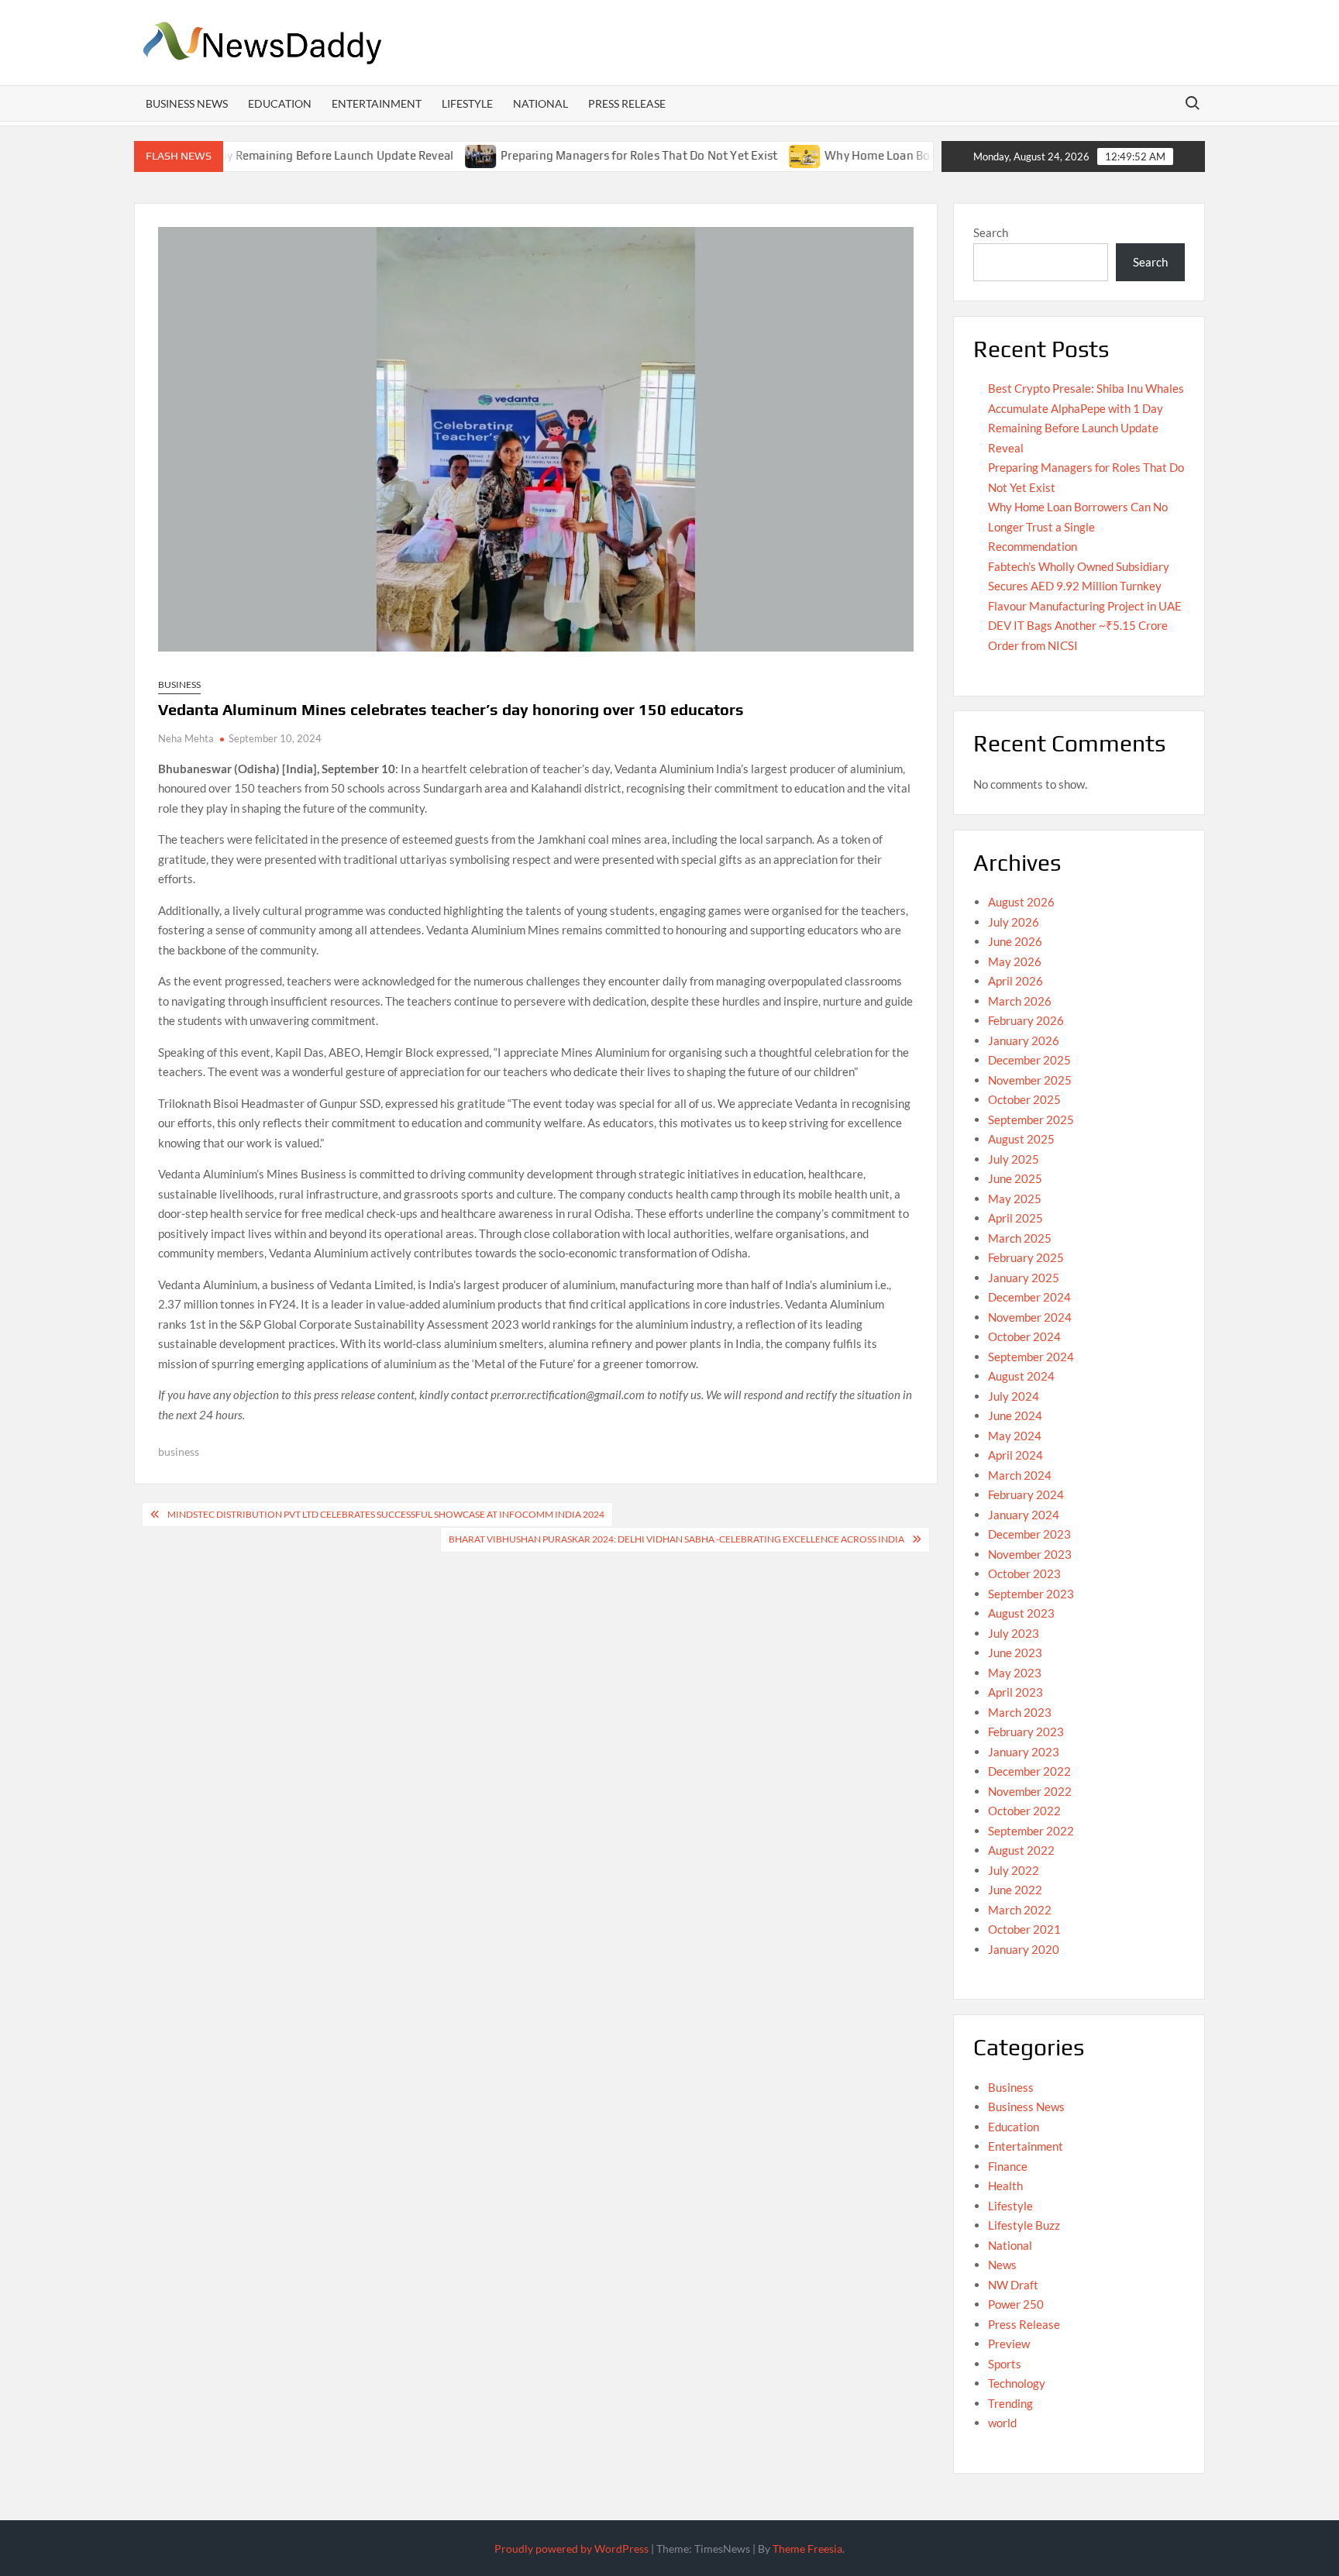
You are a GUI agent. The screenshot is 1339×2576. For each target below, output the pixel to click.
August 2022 (1021, 1850)
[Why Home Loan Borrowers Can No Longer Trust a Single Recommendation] (744, 155)
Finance (1008, 2166)
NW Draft (1013, 2285)
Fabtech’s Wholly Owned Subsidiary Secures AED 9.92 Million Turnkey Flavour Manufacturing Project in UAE (1085, 586)
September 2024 (1031, 1357)
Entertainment (377, 103)
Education (280, 103)
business (179, 1451)
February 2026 (1026, 1020)
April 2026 (1015, 981)
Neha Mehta (186, 738)
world (1002, 2423)
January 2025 (1024, 1278)
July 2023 (1014, 1633)
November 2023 (1030, 1554)
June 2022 (1015, 1890)
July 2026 (1014, 922)
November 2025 (1030, 1080)
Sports (1005, 2364)
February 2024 (1026, 1494)
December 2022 (1029, 1771)
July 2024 (1014, 1396)
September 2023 (1031, 1594)
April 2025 (1015, 1218)
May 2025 (1015, 1199)
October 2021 (1024, 1929)
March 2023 (1020, 1712)
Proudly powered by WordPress (571, 2548)
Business (179, 684)
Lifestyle (467, 103)
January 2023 (1024, 1752)
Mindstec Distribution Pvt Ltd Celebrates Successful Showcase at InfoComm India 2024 (386, 1514)
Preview (1009, 2344)
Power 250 (1016, 2304)
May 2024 (1015, 1436)
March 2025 (1020, 1238)
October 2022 (1024, 1811)
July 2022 (1014, 1870)
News (1002, 2265)
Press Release (627, 103)
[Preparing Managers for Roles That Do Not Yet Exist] (420, 155)
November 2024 (1030, 1317)
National (540, 103)
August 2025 (1021, 1139)
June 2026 (1015, 941)
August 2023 (1021, 1613)
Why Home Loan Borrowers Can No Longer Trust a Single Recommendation (1078, 526)
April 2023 (1015, 1692)
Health (1005, 2186)
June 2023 (1015, 1653)
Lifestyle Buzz (1024, 2225)
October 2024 (1024, 1336)
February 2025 (1026, 1257)
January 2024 (1024, 1515)
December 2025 (1029, 1060)
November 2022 (1030, 1791)
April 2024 (1015, 1455)
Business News (187, 103)
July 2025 (1014, 1159)
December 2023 (1029, 1534)
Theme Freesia (807, 2548)
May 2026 (1015, 961)
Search (991, 232)
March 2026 (1020, 1001)
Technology (1017, 2383)
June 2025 (1015, 1178)
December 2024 (1029, 1297)
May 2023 (1015, 1673)
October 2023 (1024, 1573)
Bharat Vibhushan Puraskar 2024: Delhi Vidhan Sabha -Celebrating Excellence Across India (676, 1539)
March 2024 (1020, 1475)
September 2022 (1031, 1831)
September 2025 (1031, 1119)
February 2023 (1026, 1732)
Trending (1010, 2403)
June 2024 (1015, 1415)
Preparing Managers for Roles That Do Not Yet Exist (578, 155)
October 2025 (1024, 1099)
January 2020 (1024, 1949)
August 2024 (1021, 1376)
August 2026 (1021, 902)
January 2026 (1024, 1040)
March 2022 (1020, 1910)
